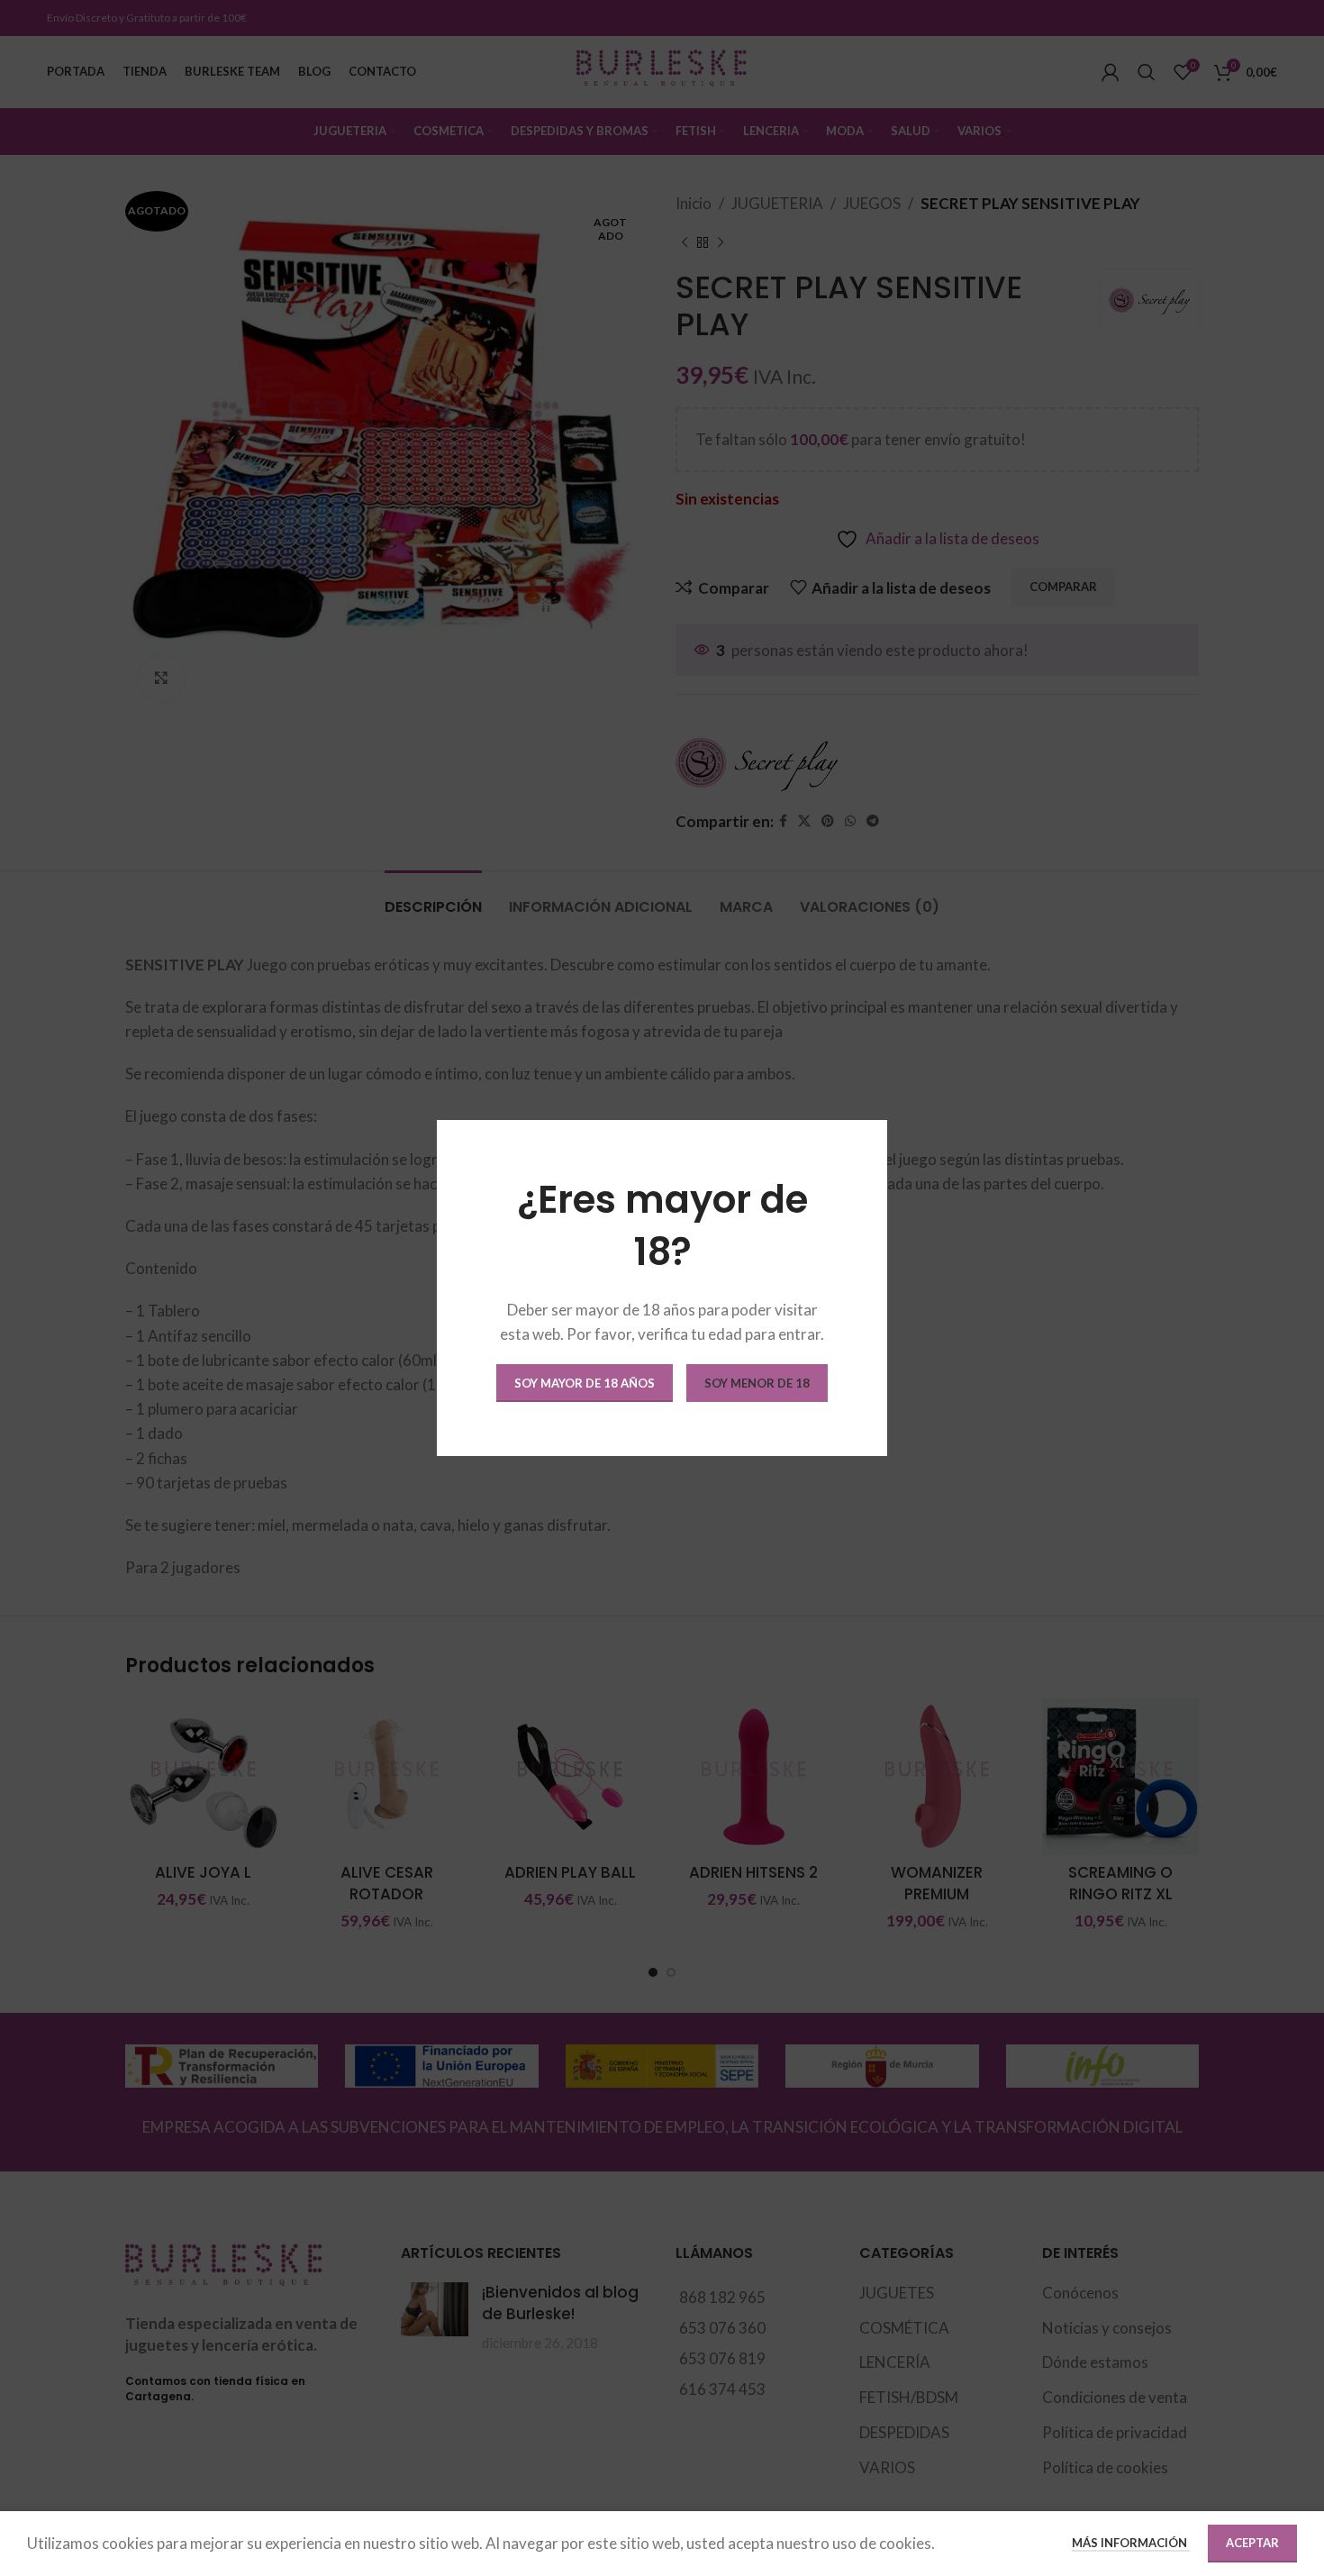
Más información (1131, 2543)
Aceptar (1252, 2543)
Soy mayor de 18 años (585, 1383)
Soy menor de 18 (757, 1383)
